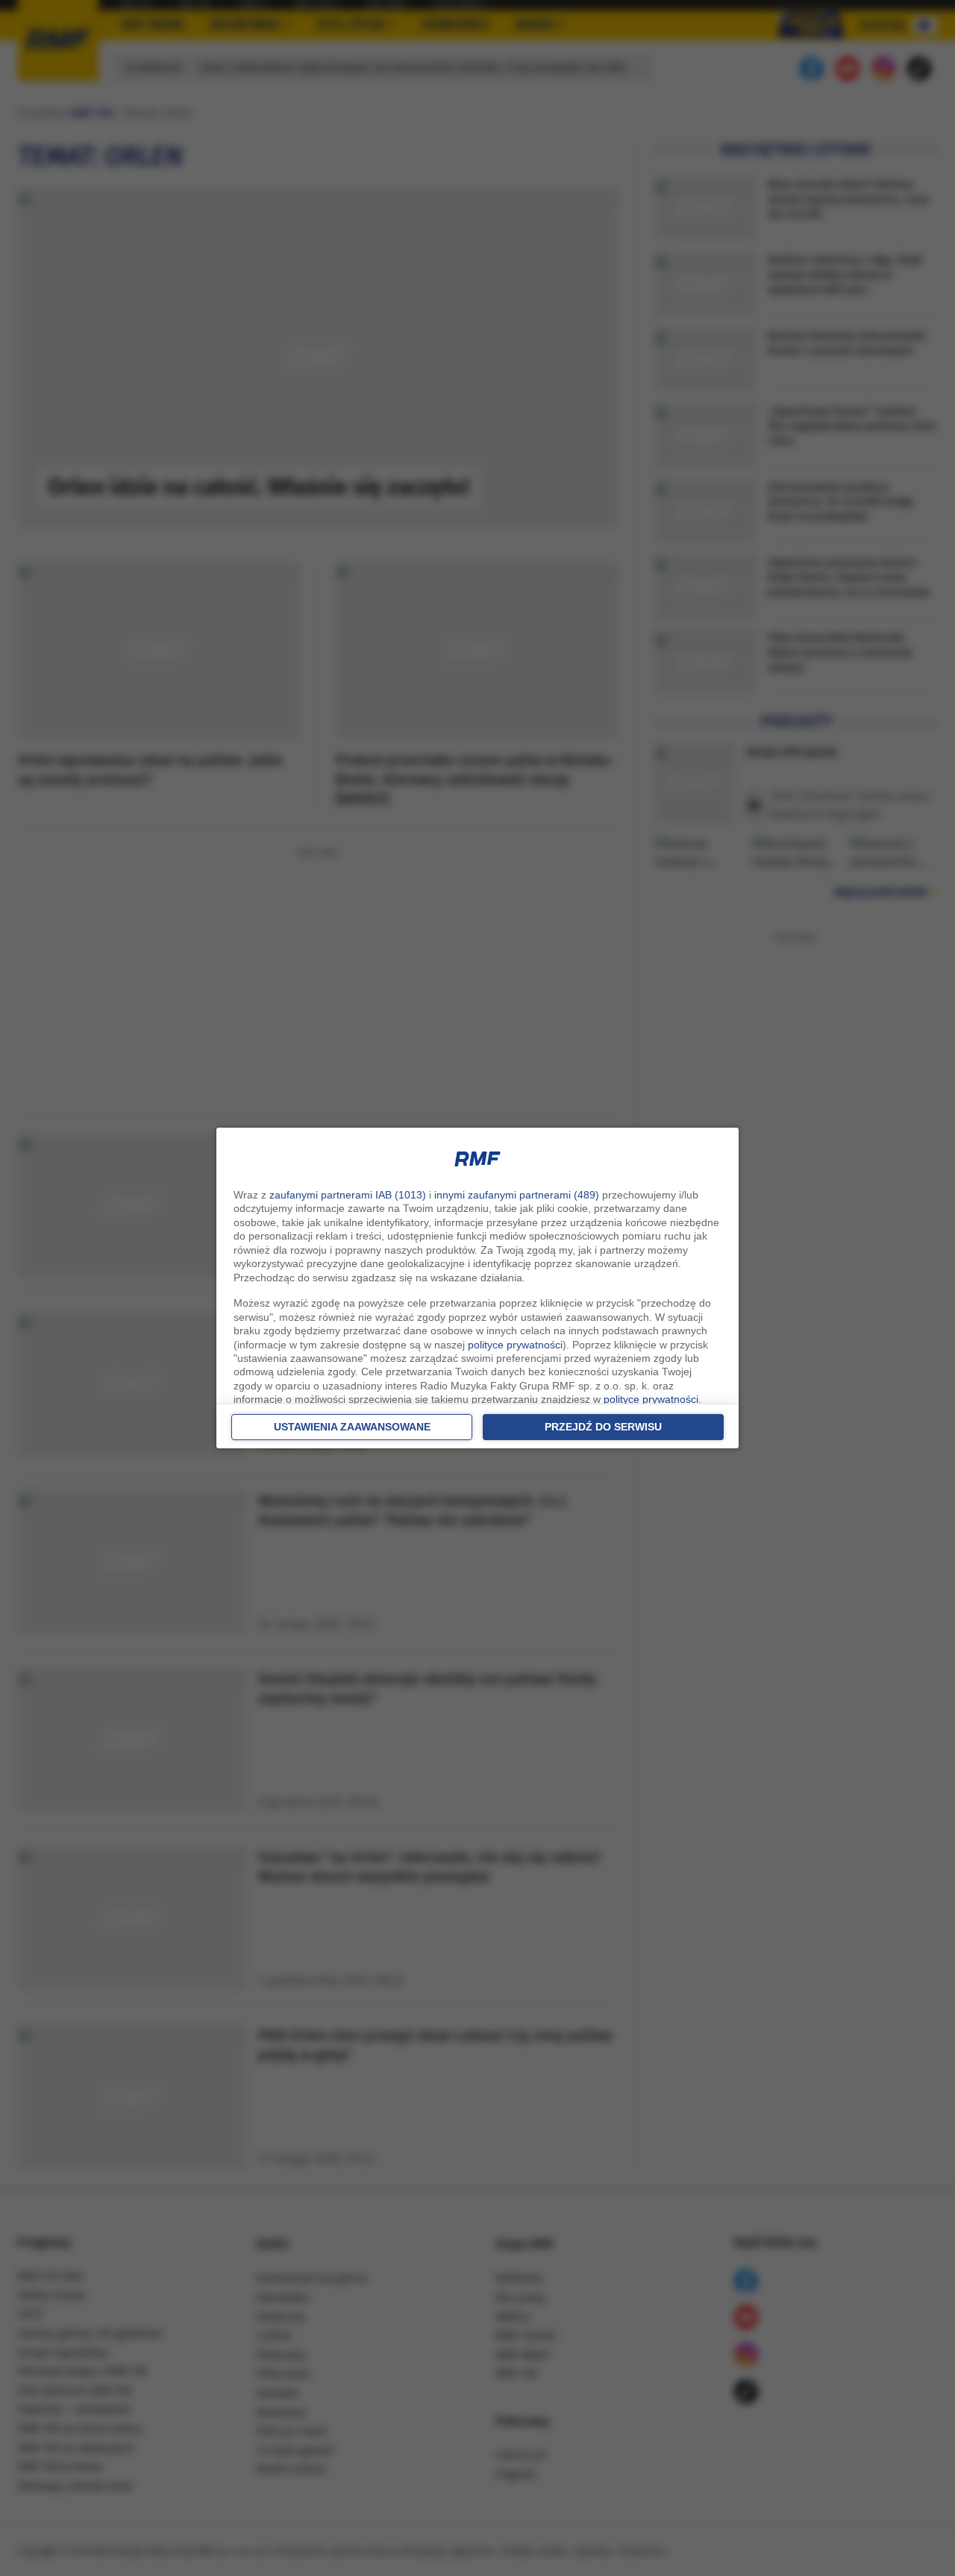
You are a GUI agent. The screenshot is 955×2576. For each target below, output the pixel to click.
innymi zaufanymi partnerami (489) (517, 1195)
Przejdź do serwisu (603, 1427)
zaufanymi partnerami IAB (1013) (348, 1195)
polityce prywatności (515, 1345)
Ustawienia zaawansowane (352, 1427)
